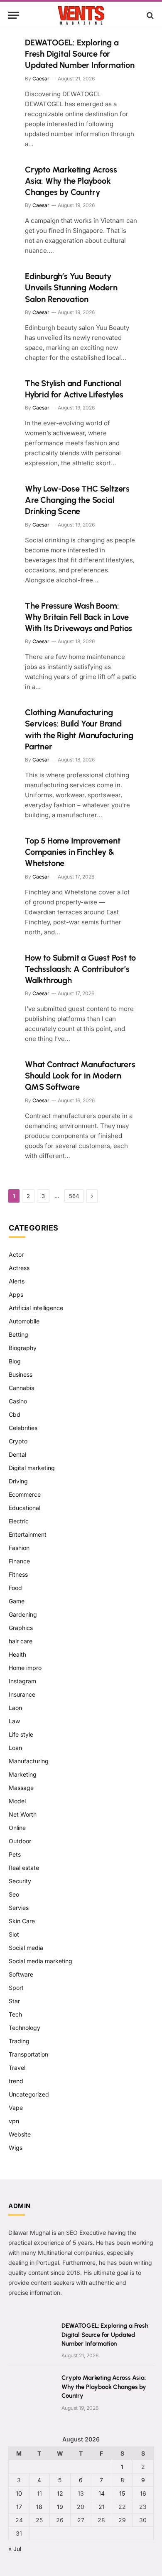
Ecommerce (25, 1494)
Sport (16, 1988)
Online (17, 1828)
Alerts (17, 1281)
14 (102, 2493)
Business (21, 1374)
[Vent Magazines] (81, 15)
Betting (18, 1334)
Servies (19, 1908)
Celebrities (23, 1428)
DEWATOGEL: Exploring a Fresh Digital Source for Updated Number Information (80, 54)
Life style (21, 1734)
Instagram (22, 1681)
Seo (14, 1894)
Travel (17, 2068)
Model (17, 1801)
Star (14, 2001)
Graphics (21, 1628)
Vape (16, 2108)
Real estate (24, 1868)
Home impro (25, 1668)
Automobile (24, 1321)
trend (16, 2081)
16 (143, 2493)
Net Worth (23, 1814)
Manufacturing (29, 1761)
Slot (14, 1934)
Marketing (23, 1774)
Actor (16, 1254)
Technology (25, 2028)
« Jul (15, 2549)
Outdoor (20, 1841)
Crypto (18, 1441)
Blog (15, 1361)
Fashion (19, 1548)
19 (60, 2507)
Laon (15, 1708)
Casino (18, 1401)
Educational (25, 1508)
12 (60, 2493)
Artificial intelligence (36, 1308)
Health (17, 1654)
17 (19, 2507)
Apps (16, 1294)
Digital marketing (32, 1468)
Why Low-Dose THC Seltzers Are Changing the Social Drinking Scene (77, 500)
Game (17, 1601)
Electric (19, 1521)
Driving (18, 1481)
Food (15, 1588)
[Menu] (14, 15)
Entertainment (28, 1534)
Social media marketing (40, 1961)
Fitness (18, 1574)
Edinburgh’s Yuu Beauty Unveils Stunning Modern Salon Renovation (71, 287)
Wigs (16, 2148)
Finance (19, 1561)
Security (20, 1881)
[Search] (149, 15)
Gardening (23, 1614)
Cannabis (21, 1388)
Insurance (22, 1694)
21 (102, 2507)
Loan (15, 1748)
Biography (23, 1348)
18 (39, 2507)
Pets (15, 1854)
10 (19, 2493)
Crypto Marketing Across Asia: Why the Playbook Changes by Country (71, 181)
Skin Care (22, 1921)
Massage (21, 1788)
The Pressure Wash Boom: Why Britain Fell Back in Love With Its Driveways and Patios (79, 617)
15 (122, 2493)
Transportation (28, 2054)
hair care (21, 1641)
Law (14, 1721)
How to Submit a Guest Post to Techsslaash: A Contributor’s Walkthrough (80, 969)
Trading (19, 2041)
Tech (15, 2014)
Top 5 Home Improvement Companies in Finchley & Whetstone (73, 852)
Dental (17, 1454)
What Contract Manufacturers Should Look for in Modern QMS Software (80, 1076)
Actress (19, 1268)
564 (74, 1196)
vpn (14, 2121)
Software (21, 1974)
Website (20, 2134)
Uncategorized (29, 2094)
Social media (26, 1948)
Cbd (15, 1414)
